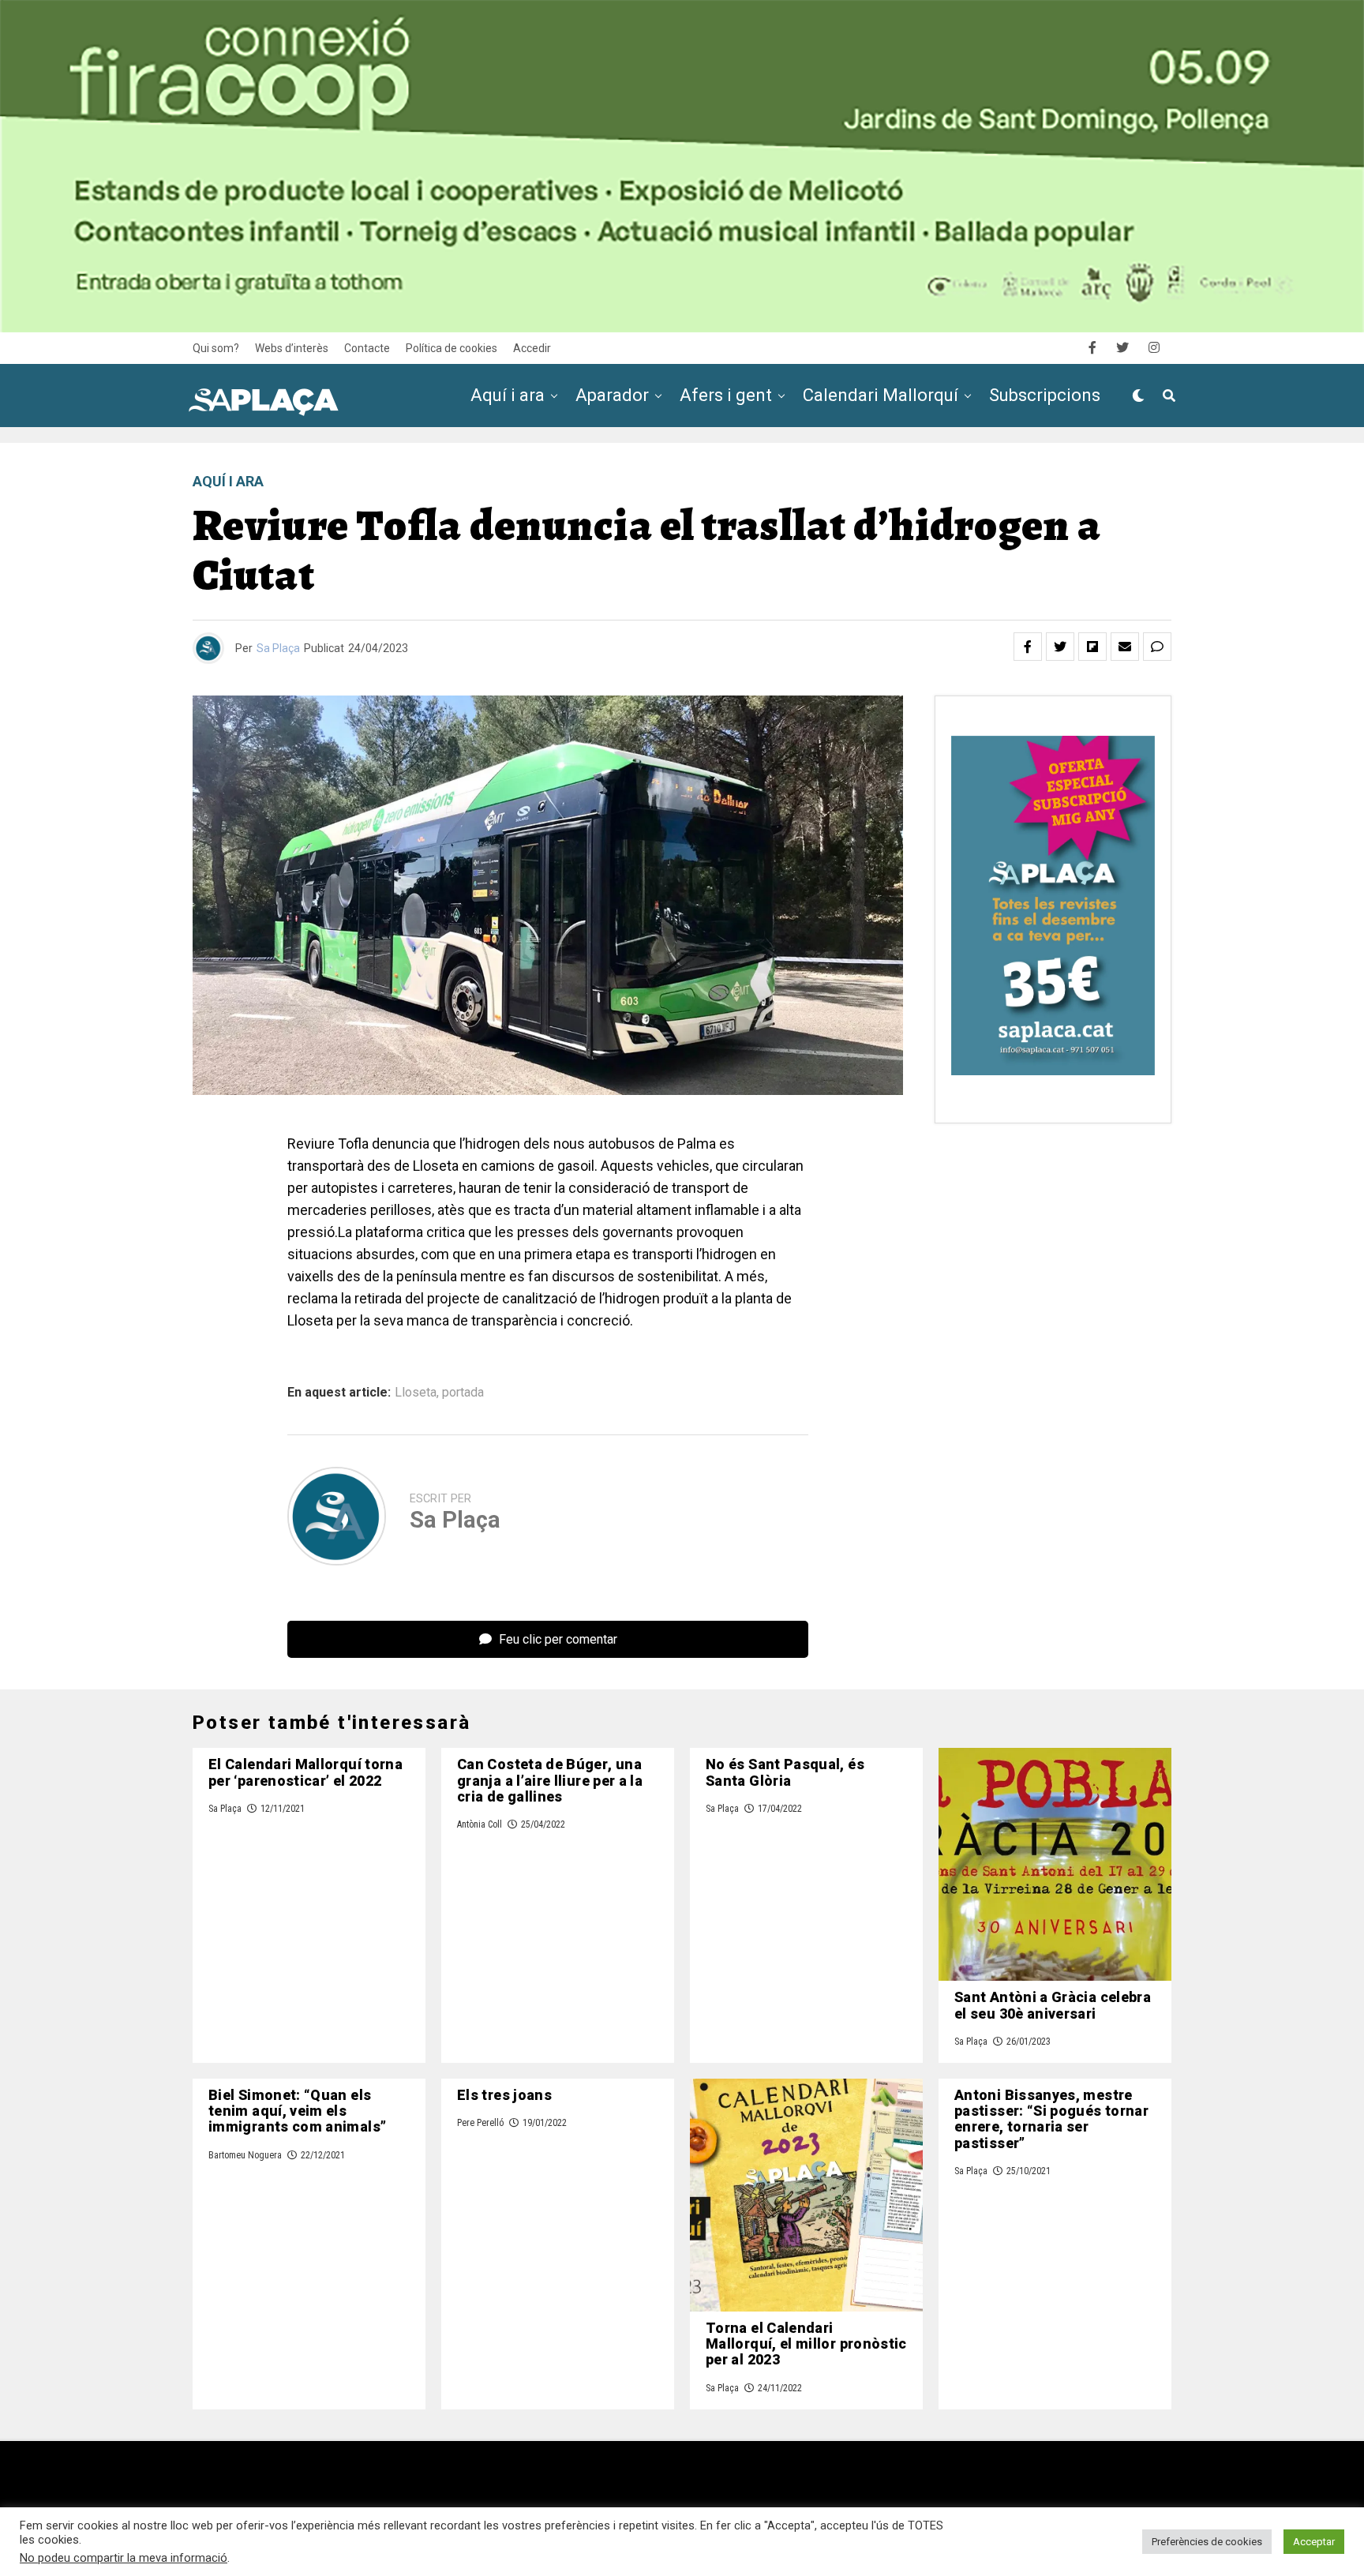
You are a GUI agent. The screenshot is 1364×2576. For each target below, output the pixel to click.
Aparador (612, 395)
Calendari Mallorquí (881, 395)
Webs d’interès (292, 348)
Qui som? (216, 348)
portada (463, 1393)
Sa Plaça (278, 648)
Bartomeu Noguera (245, 2155)
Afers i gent (726, 395)
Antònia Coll (480, 1824)
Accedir (532, 348)
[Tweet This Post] (1060, 647)
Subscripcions (1045, 395)
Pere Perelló (480, 2123)
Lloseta (416, 1393)
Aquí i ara (508, 395)
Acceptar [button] (1314, 2542)
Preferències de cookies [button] (1207, 2542)
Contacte (367, 348)
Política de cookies (452, 348)
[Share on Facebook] (1028, 647)
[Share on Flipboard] (1092, 647)
